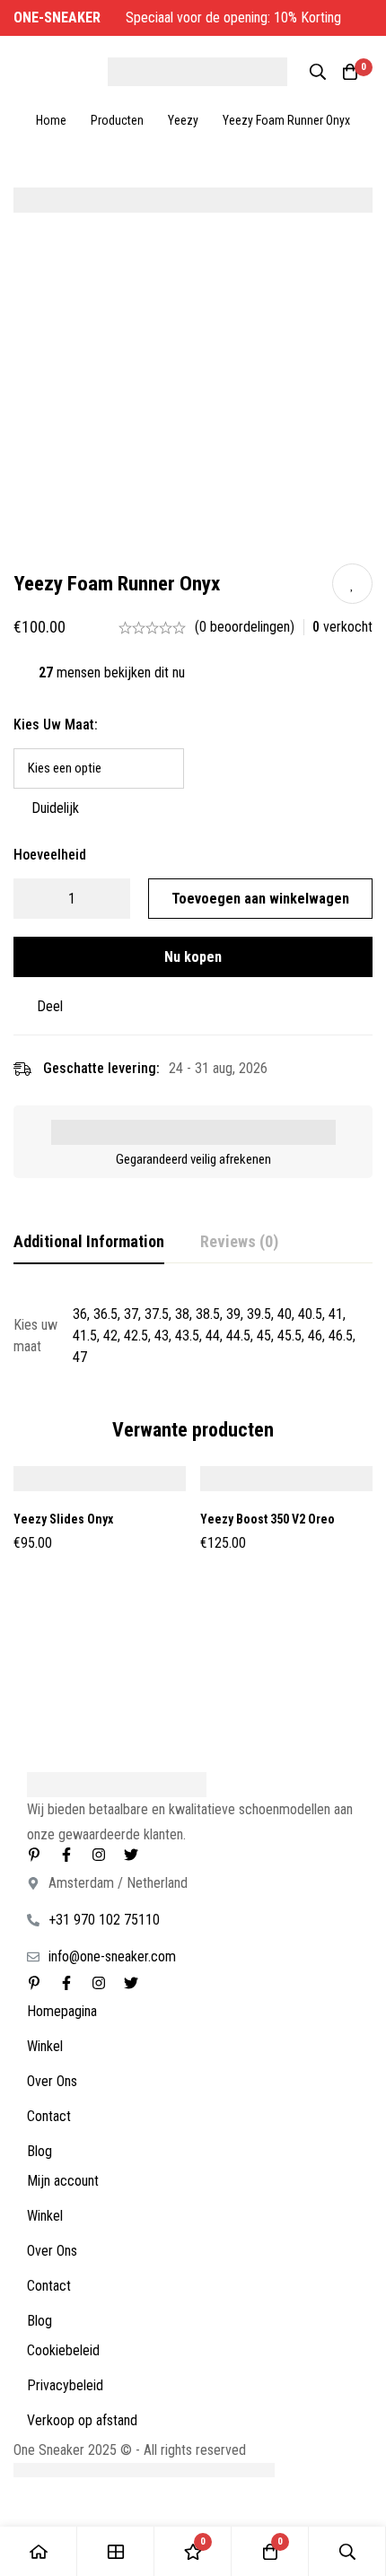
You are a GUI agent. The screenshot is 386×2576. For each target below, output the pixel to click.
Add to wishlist (352, 584)
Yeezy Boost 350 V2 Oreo (268, 1519)
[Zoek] (318, 72)
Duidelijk (55, 808)
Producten (117, 120)
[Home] (39, 2551)
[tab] (89, 1243)
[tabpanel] (193, 1336)
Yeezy (183, 120)
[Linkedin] (34, 1855)
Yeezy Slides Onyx (63, 1519)
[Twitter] (131, 1855)
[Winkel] (116, 2551)
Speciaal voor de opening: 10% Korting (179, 17)
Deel (50, 1006)
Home (51, 120)
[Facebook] (66, 1855)
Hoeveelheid (50, 855)
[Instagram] (99, 1855)
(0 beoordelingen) (245, 627)
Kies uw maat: (56, 725)
